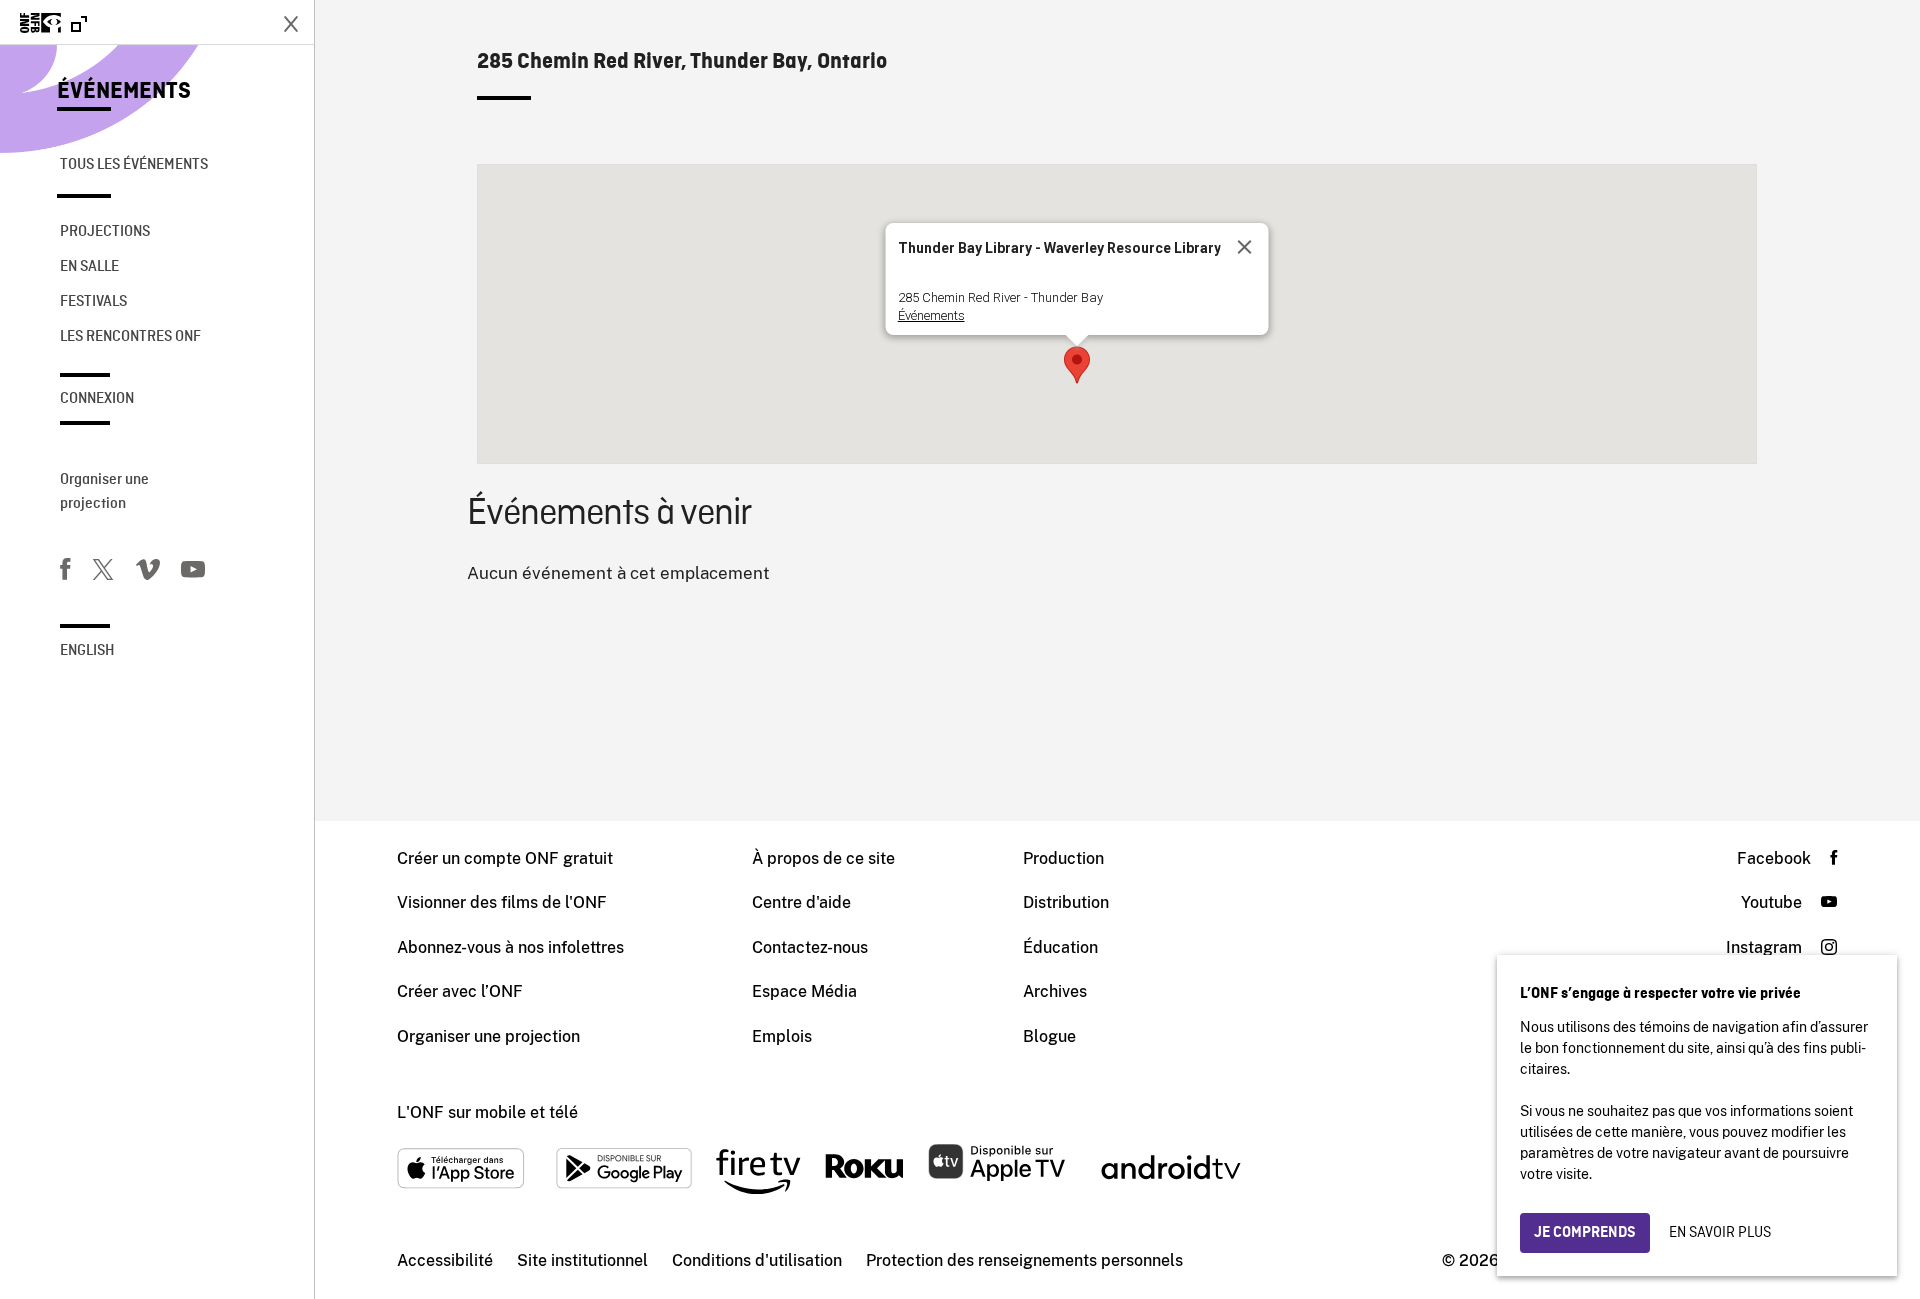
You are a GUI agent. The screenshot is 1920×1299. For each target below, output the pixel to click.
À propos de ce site (823, 858)
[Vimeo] (148, 573)
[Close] (1245, 247)
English (87, 651)
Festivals (93, 302)
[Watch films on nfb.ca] (53, 24)
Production (1063, 858)
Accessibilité (445, 1260)
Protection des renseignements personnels (1024, 1260)
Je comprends (1585, 1233)
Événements (124, 92)
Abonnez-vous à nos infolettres (510, 947)
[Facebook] (65, 573)
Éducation (1060, 947)
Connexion (97, 399)
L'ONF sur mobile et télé (487, 1112)
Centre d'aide (801, 902)
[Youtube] (193, 573)
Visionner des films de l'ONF (502, 902)
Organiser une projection (104, 492)
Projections (105, 232)
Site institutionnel (582, 1260)
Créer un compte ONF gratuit (505, 858)
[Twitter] (103, 573)
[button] (1077, 365)
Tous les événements (134, 165)
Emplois (782, 1036)
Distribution (1066, 902)
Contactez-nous (810, 947)
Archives (1055, 991)
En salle (89, 267)
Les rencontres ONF (130, 337)
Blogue (1049, 1036)
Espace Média (804, 991)
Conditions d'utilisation (757, 1260)
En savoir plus (1720, 1233)
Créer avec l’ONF (460, 991)
